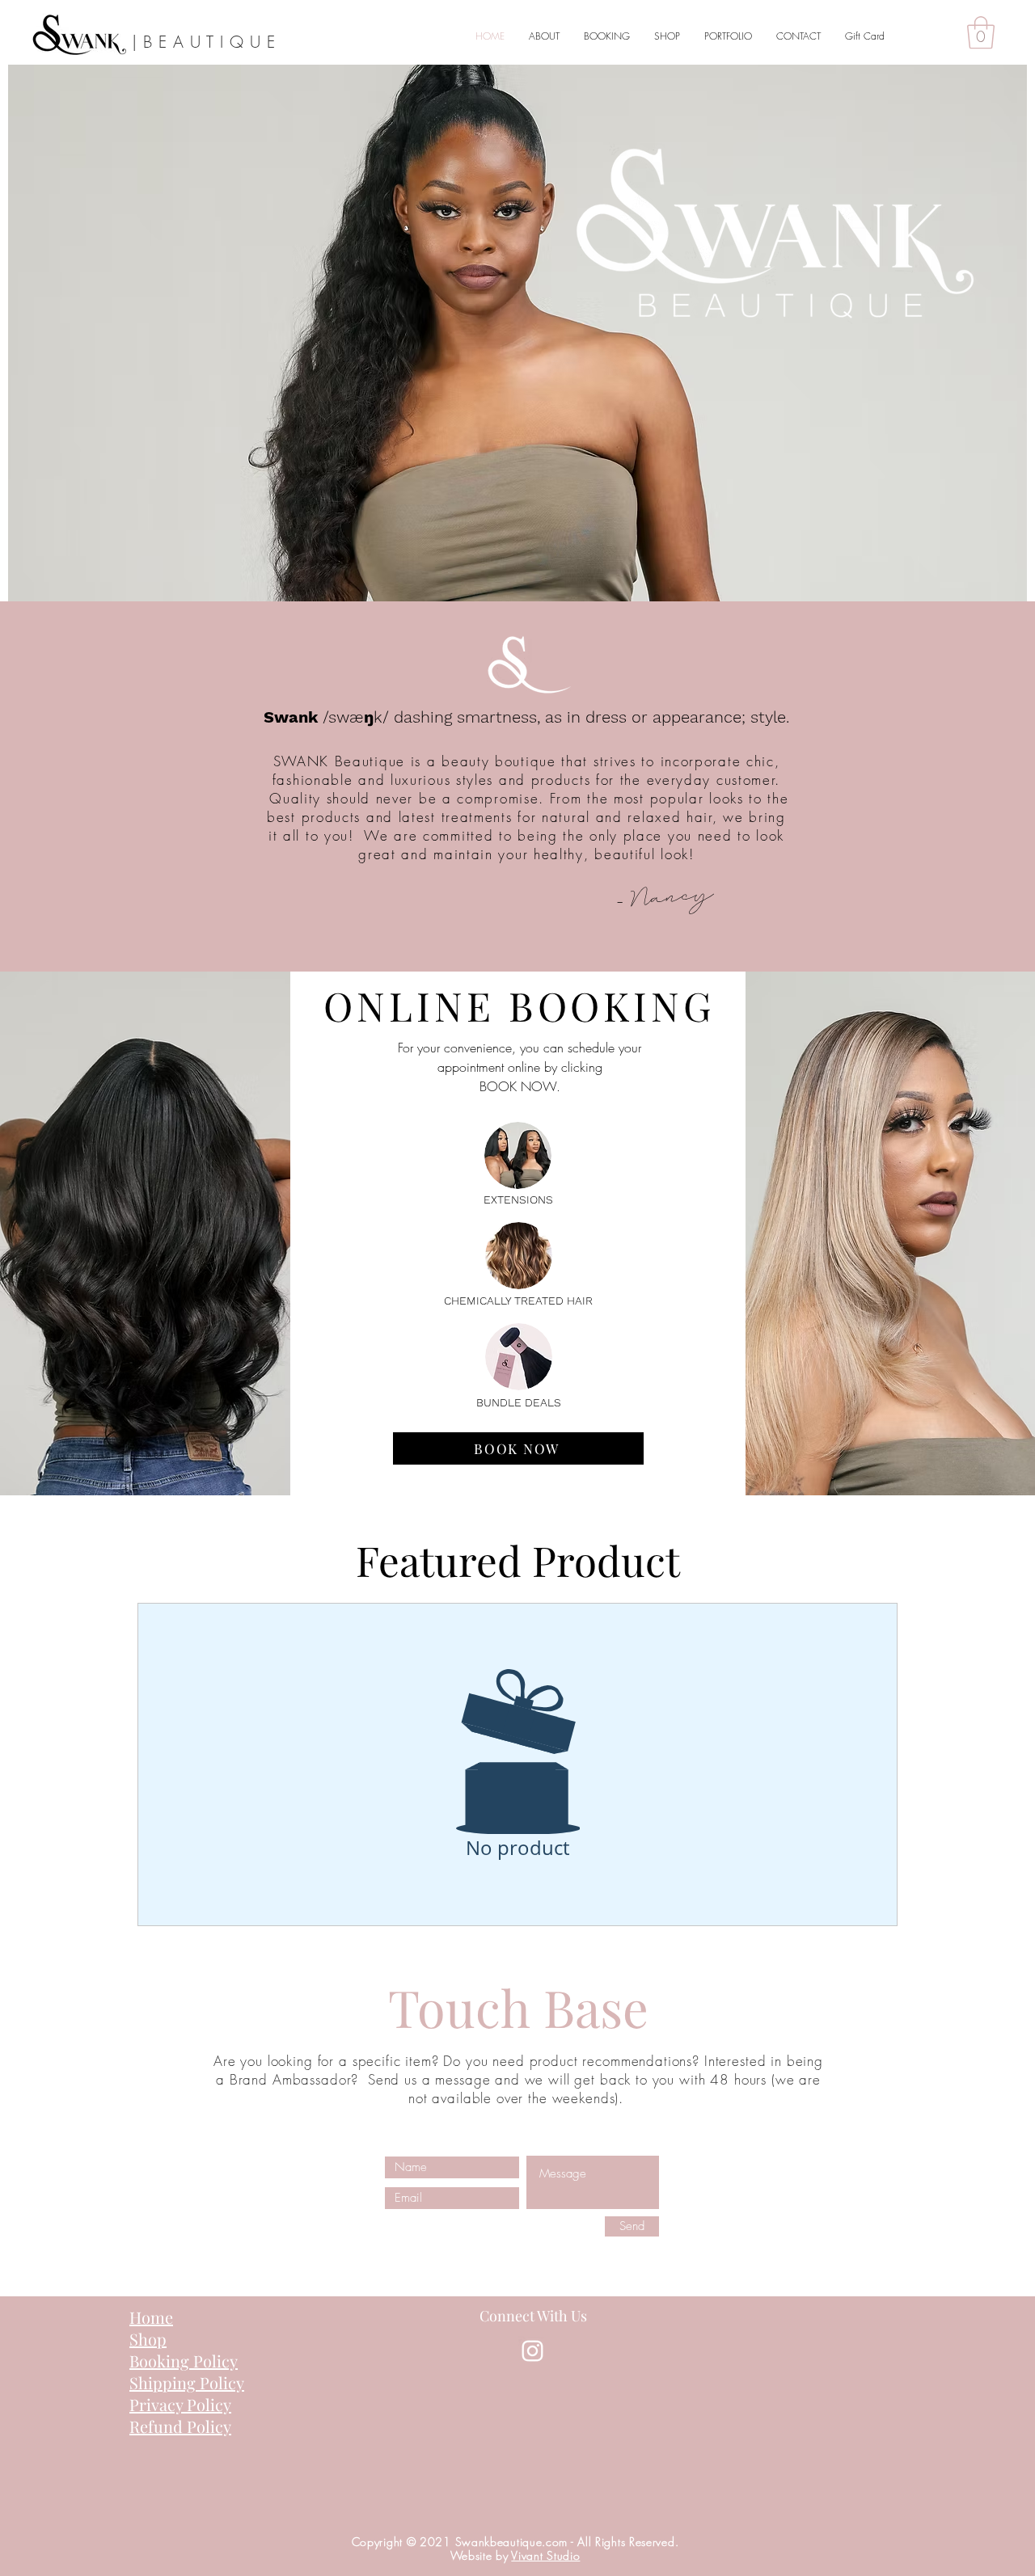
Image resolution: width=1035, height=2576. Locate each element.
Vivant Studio (545, 2555)
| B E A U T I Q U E (204, 42)
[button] (981, 32)
